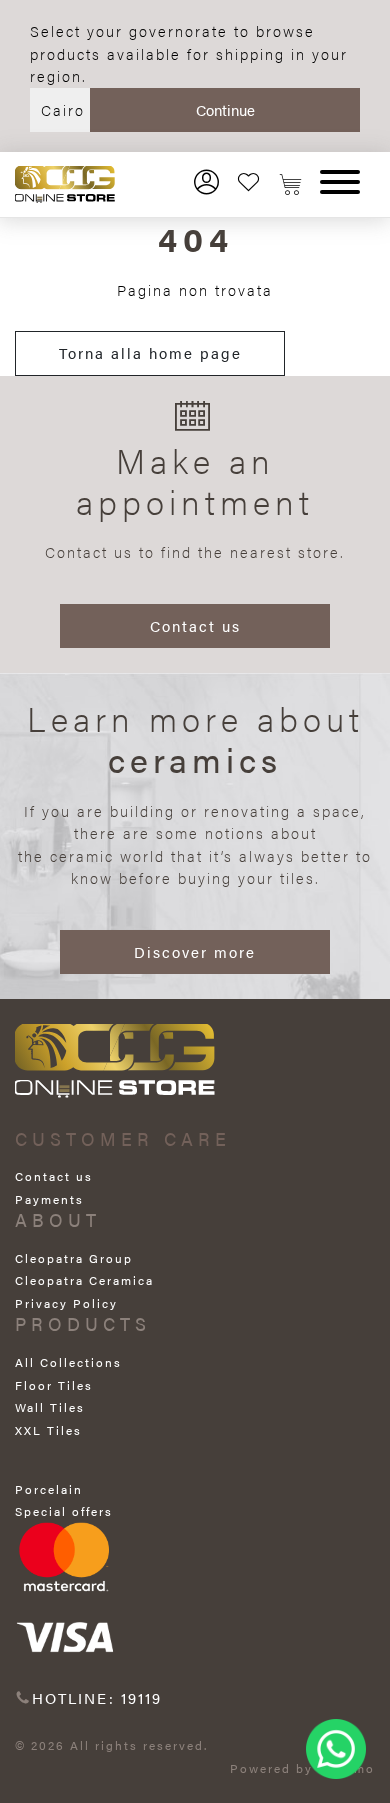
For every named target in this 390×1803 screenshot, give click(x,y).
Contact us (195, 625)
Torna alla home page (150, 352)
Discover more (195, 951)
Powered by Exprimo (302, 1768)
